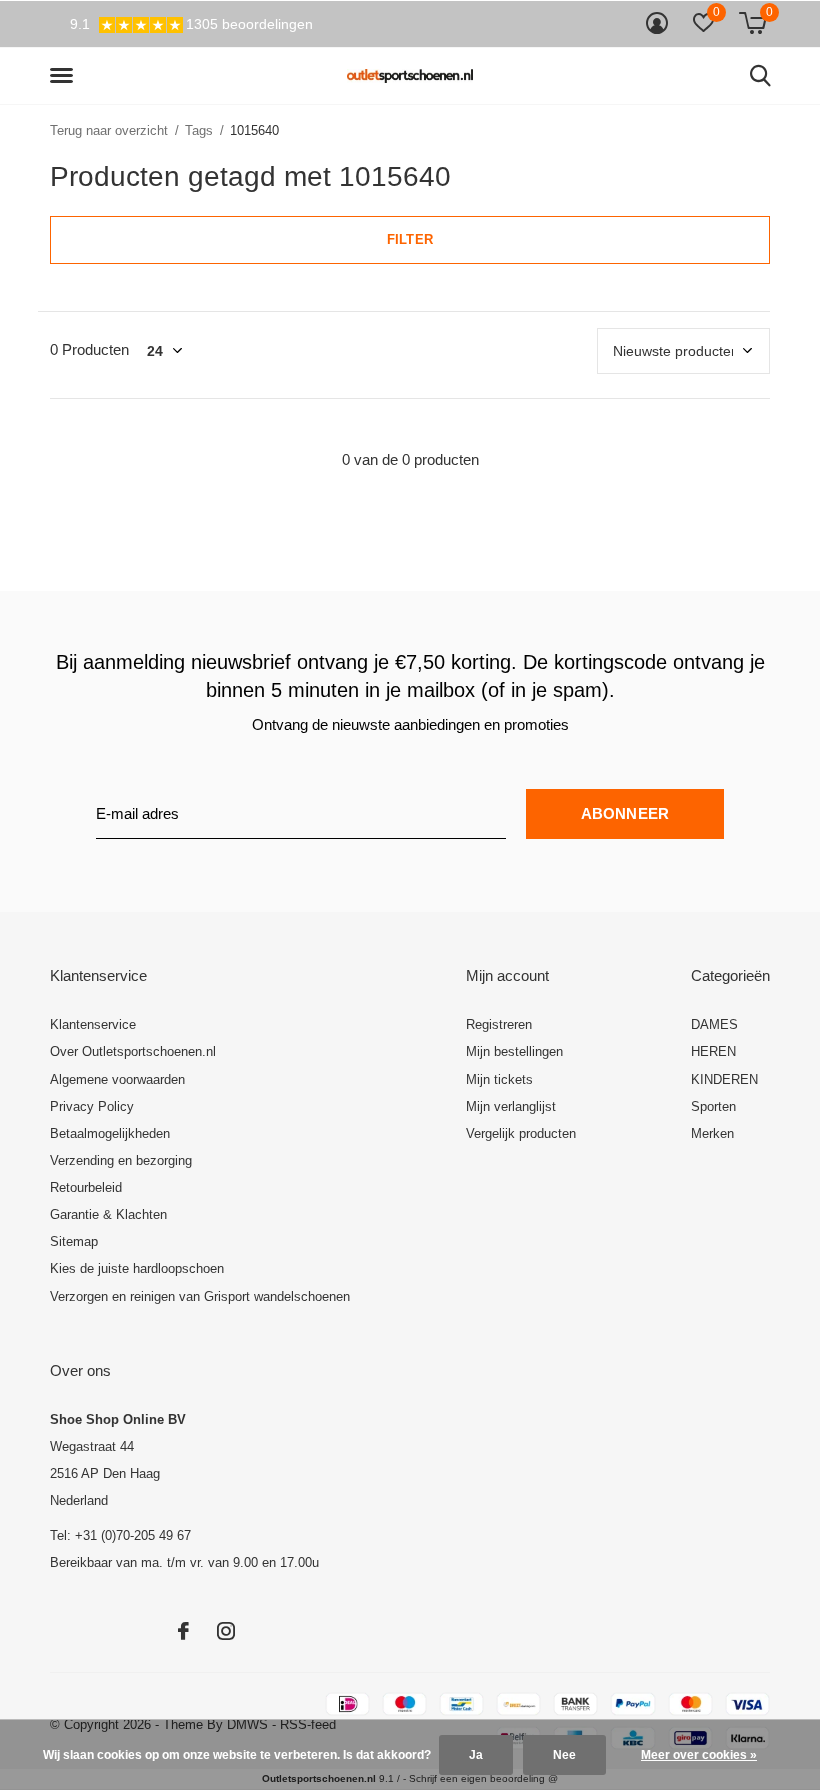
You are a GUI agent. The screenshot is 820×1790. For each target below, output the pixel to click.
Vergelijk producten (521, 1133)
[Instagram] (226, 1631)
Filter (410, 239)
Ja (476, 1755)
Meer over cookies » (699, 1755)
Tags (199, 130)
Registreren (499, 1024)
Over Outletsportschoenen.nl (133, 1051)
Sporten (713, 1106)
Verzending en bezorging (121, 1160)
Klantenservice (93, 1024)
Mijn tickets (499, 1079)
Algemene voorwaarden (117, 1079)
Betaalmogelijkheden (110, 1133)
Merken (712, 1133)
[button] (65, 76)
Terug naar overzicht (109, 130)
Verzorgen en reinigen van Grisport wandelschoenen (200, 1296)
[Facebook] (183, 1631)
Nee (564, 1755)
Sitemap (74, 1241)
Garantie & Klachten (108, 1214)
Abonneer (625, 813)
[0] (752, 23)
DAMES (714, 1024)
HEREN (713, 1051)
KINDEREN (724, 1079)
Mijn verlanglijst (511, 1106)
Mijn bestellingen (514, 1051)
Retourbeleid (86, 1187)
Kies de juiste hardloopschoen (137, 1268)
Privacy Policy (92, 1106)
